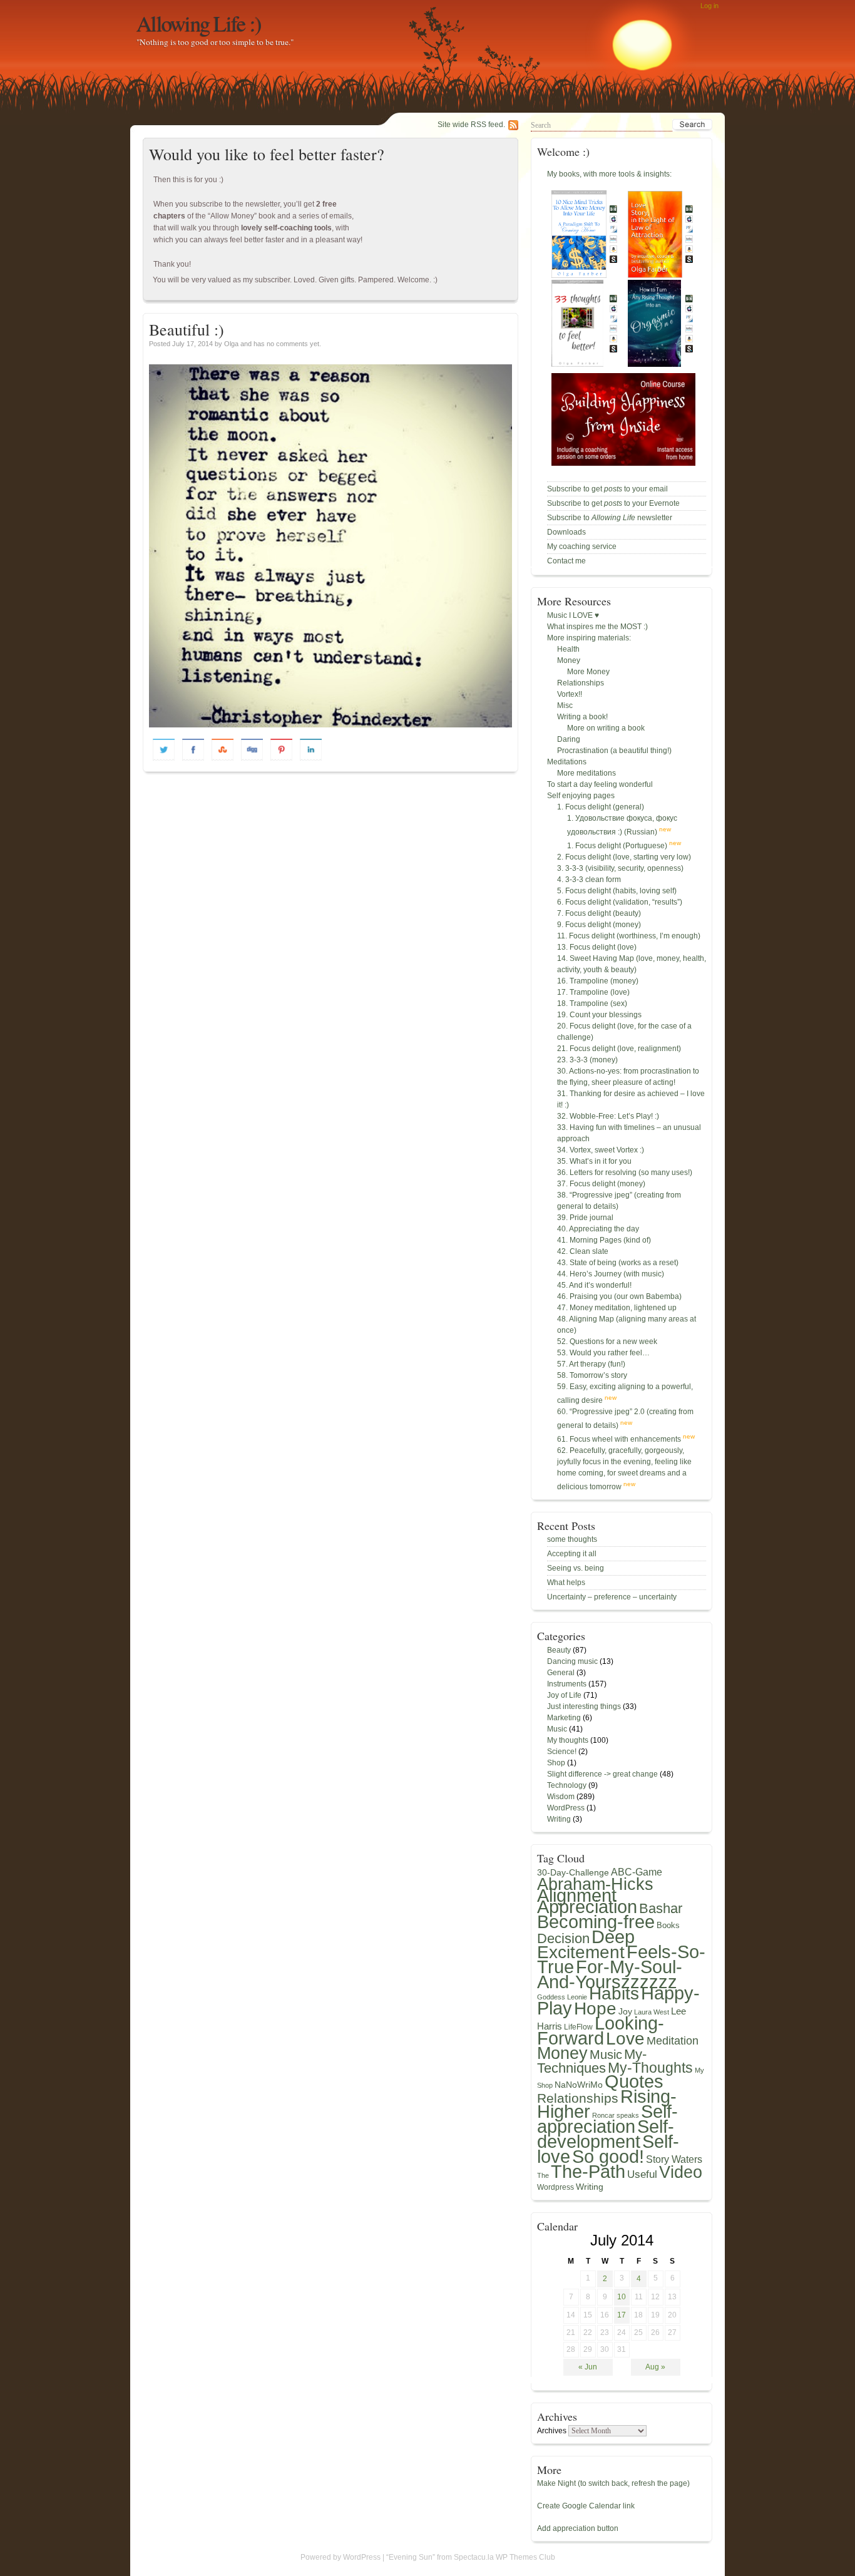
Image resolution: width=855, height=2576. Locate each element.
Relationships (581, 683)
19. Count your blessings (599, 1015)
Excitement (581, 1952)
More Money (588, 672)
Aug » (655, 2367)
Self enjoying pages (581, 796)
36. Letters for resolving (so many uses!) (625, 1173)
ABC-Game (637, 1872)
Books (668, 1925)
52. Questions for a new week (607, 1342)
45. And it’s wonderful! (594, 1285)
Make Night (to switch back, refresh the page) (613, 2483)
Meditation (673, 2041)
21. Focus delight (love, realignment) (619, 1049)
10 (622, 2297)
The (543, 2175)
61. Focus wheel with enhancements (619, 1439)
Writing (559, 1819)
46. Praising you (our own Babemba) (619, 1296)
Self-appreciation (607, 2119)
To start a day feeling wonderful (600, 784)
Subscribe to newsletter (610, 518)
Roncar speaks (616, 2115)
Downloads (566, 532)
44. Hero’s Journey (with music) (611, 1274)
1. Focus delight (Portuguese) (617, 846)
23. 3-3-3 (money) (587, 1060)
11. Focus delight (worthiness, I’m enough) (629, 936)
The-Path (588, 2172)
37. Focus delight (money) (601, 1184)
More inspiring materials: (589, 638)
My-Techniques (592, 2061)
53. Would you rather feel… (603, 1353)
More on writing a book (606, 728)
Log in (709, 6)
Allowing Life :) (199, 23)
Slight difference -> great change (602, 1774)
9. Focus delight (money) (599, 925)
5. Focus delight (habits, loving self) (617, 891)
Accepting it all (572, 1554)
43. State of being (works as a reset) (618, 1263)
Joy (625, 2011)
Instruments (567, 1684)
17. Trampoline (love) (593, 992)
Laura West (652, 2012)
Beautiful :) (187, 329)
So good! (608, 2157)
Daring (569, 739)
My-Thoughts (650, 2068)
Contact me (566, 561)
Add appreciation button (578, 2528)
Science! (562, 1752)
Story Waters (674, 2159)
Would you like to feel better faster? (267, 154)
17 (622, 2315)
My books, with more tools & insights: (609, 174)
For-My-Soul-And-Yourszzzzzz (610, 1974)
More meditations (586, 773)
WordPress (566, 1808)
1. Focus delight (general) (601, 807)
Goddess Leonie (562, 1997)
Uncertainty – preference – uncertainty (612, 1597)
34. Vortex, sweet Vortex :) (601, 1150)
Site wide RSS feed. (471, 125)
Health (568, 649)
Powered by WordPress (340, 2557)
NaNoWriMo (579, 2085)
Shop (556, 1763)
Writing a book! (582, 717)
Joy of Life (564, 1695)
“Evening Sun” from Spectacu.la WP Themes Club (471, 2557)
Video (681, 2172)
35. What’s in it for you (594, 1161)
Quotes (634, 2081)
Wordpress (555, 2187)
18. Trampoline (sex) (592, 1003)
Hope (595, 2008)
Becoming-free (596, 1922)
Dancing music (572, 1661)
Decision (563, 1938)
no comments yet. (294, 344)
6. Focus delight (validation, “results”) (620, 902)
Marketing (564, 1718)
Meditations (567, 762)
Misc (565, 706)
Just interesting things (584, 1706)
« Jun (588, 2367)
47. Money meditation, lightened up (617, 1308)
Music (557, 1729)
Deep (613, 1937)
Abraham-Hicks (595, 1884)
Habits (614, 1993)
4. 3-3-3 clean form (589, 880)
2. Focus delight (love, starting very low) (624, 857)
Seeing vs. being (576, 1568)
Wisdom (561, 1797)
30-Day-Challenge (573, 1872)
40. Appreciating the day (598, 1229)
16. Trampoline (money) (598, 981)
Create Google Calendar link (586, 2506)
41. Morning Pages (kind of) (604, 1240)
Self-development (606, 2134)
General (561, 1673)
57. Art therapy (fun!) (591, 1364)
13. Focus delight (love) (597, 947)
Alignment (577, 1896)
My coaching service (582, 547)
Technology (567, 1785)
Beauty (559, 1650)
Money (569, 660)
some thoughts (572, 1539)
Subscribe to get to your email (607, 489)
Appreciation (587, 1907)
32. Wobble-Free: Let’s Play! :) (608, 1116)
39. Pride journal (585, 1218)
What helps (566, 1583)
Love (625, 2038)
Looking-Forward (601, 2031)
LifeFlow (578, 2027)
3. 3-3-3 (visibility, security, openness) (620, 868)
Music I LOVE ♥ (573, 615)
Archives (552, 2431)
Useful (642, 2174)
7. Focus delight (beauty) (599, 913)
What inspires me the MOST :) (597, 627)
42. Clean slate (583, 1251)
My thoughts (568, 1740)
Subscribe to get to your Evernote (613, 503)
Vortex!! (570, 694)
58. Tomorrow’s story (592, 1375)
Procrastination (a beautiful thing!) (614, 751)
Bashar (661, 1909)
